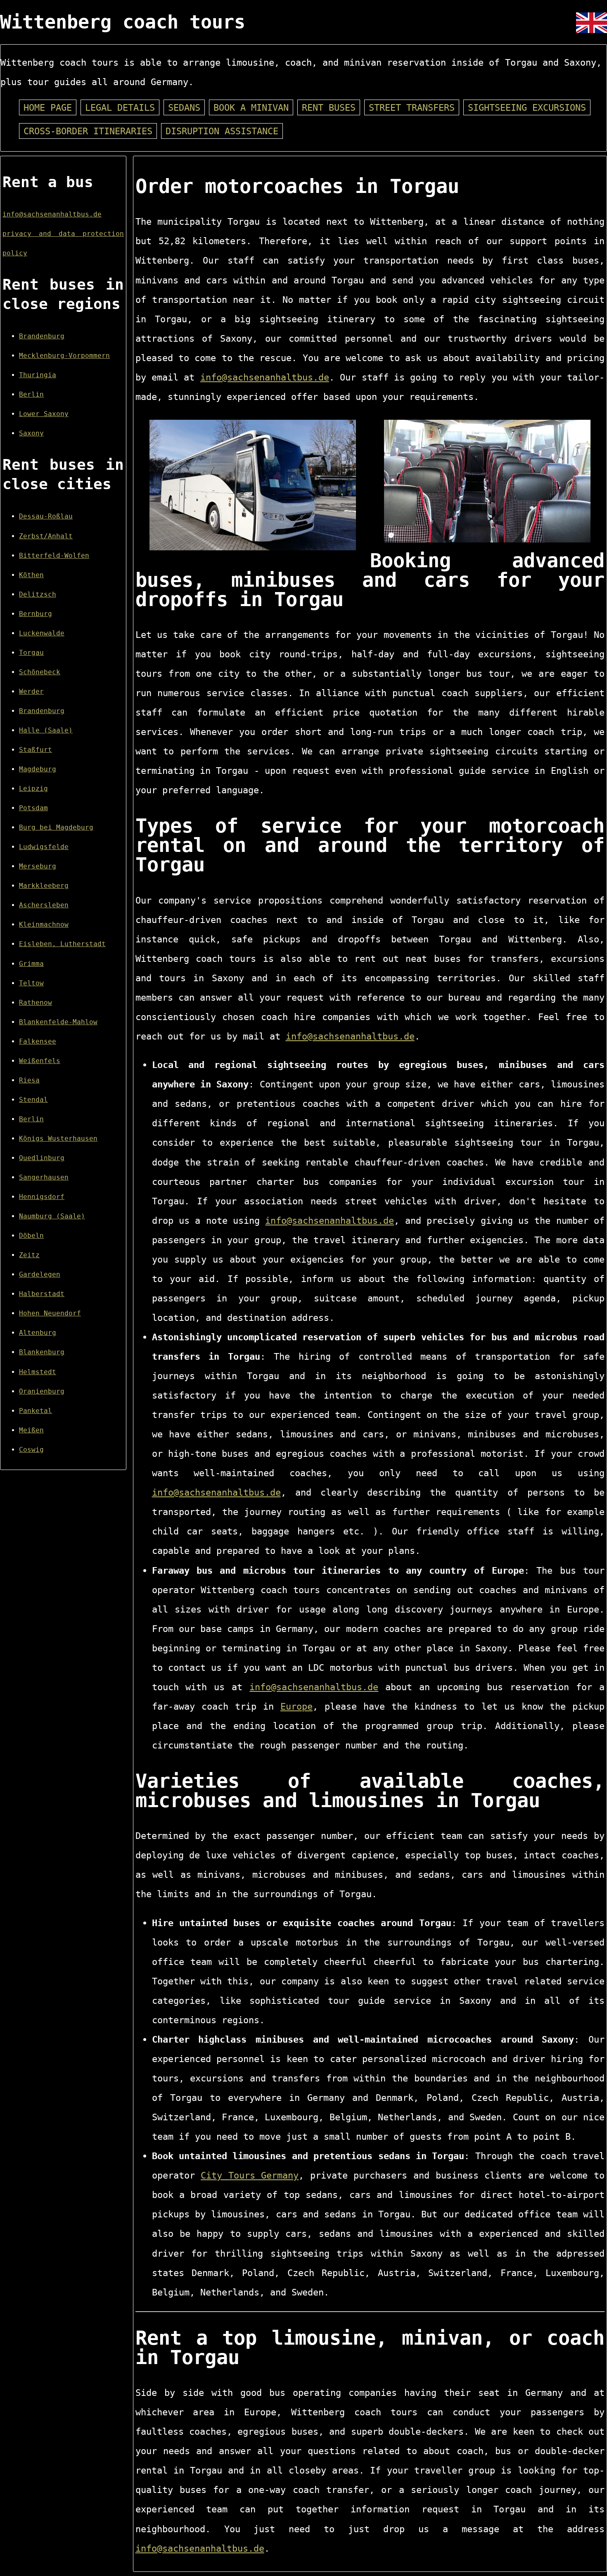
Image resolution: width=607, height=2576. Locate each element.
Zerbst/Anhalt (46, 536)
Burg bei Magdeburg (56, 827)
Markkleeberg (44, 886)
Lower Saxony (44, 414)
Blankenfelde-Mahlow (58, 1022)
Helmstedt (38, 1372)
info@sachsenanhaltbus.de (52, 214)
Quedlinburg (42, 1158)
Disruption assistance (222, 131)
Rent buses (329, 107)
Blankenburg (42, 1352)
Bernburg (36, 614)
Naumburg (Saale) (52, 1216)
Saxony (31, 433)
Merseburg (38, 866)
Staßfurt (36, 750)
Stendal (33, 1100)
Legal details (120, 107)
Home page (48, 107)
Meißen (31, 1430)
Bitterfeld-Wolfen (54, 555)
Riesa (29, 1080)
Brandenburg (42, 336)
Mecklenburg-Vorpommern (64, 356)
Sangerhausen (44, 1177)
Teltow (31, 983)
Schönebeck (40, 672)
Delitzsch (38, 594)
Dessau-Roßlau (46, 516)
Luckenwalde (42, 633)
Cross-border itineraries (88, 131)
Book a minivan (251, 107)
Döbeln (31, 1236)
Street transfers (412, 107)
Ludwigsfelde (44, 847)
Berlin (31, 394)
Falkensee (38, 1041)
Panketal (36, 1411)
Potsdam (33, 808)
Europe (296, 1706)
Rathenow (36, 1003)
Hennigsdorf (42, 1197)
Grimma (31, 964)
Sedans (184, 107)
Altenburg (38, 1333)
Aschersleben (44, 905)
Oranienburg (42, 1391)
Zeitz (29, 1255)
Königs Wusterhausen (58, 1138)
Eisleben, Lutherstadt (62, 944)
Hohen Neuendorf (50, 1313)
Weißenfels (40, 1061)
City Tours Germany (250, 2175)
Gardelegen (40, 1274)
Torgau (31, 653)
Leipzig (33, 788)
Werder (31, 691)
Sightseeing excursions (527, 107)
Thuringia (38, 375)
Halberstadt (42, 1294)
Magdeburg (38, 769)
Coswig (31, 1450)
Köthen (31, 575)
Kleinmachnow (44, 924)
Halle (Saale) (46, 730)
